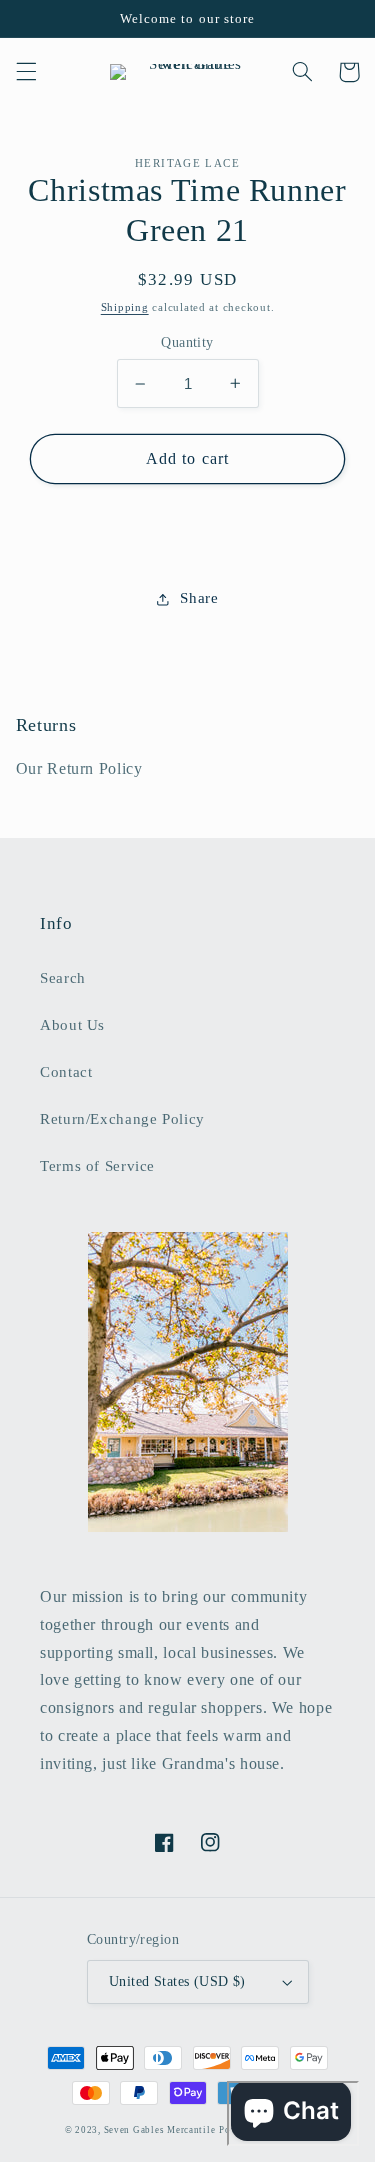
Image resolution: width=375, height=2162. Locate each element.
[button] (26, 72)
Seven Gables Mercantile (160, 2130)
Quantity (187, 342)
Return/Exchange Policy (122, 1119)
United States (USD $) (177, 1981)
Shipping (125, 307)
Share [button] (199, 598)
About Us (72, 1025)
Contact (66, 1072)
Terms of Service (97, 1166)
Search (63, 978)
